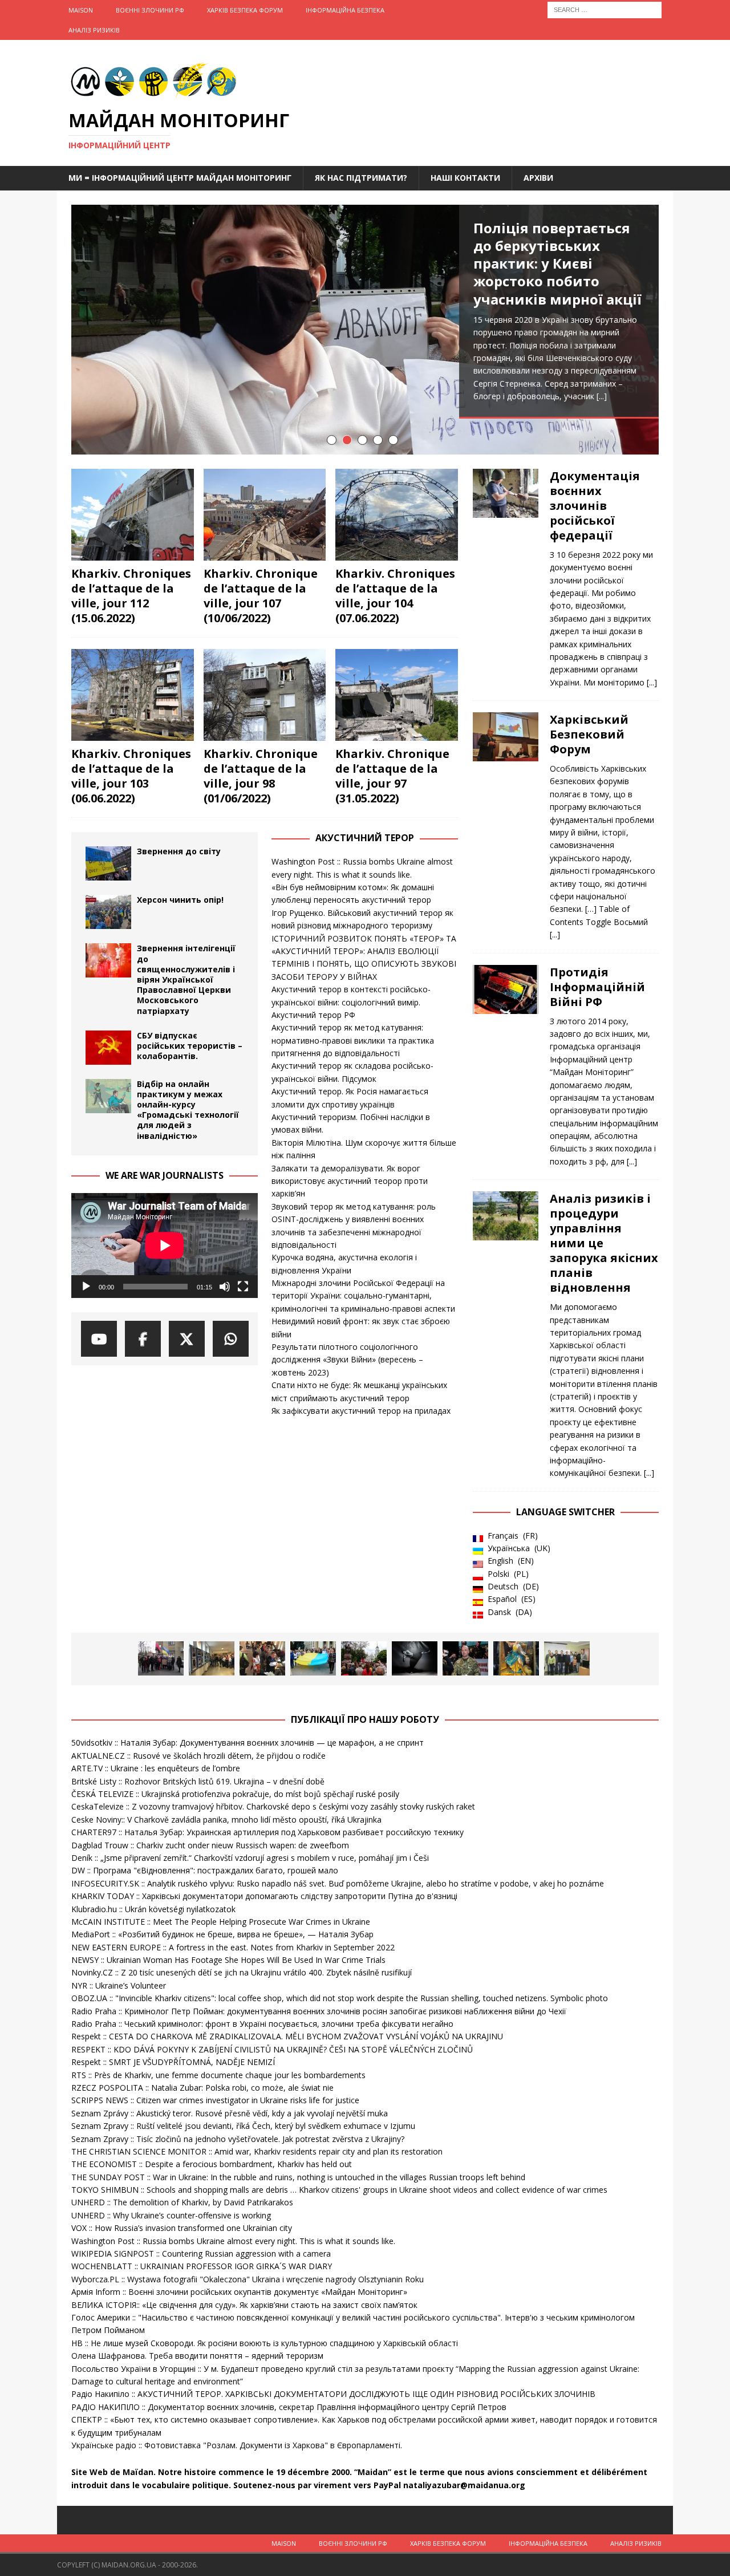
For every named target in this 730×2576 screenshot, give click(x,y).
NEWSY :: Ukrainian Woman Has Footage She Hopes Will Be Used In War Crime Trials (228, 1960)
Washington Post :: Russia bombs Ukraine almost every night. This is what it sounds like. (233, 2241)
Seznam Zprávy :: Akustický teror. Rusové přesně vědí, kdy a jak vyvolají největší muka (230, 2113)
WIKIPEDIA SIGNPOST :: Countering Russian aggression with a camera (201, 2254)
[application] (165, 1246)
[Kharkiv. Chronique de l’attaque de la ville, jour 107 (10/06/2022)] (265, 515)
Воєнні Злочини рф (150, 10)
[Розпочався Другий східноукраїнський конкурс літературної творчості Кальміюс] (262, 1658)
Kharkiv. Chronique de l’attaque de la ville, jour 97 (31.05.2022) (392, 776)
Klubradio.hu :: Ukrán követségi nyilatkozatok (153, 1909)
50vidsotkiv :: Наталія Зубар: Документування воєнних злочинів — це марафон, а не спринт (248, 1743)
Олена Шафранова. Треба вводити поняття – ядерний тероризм (197, 2356)
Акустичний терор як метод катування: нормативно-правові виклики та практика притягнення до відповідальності (353, 1040)
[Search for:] (605, 9)
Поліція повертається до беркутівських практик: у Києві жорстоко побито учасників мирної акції (557, 263)
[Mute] (225, 1287)
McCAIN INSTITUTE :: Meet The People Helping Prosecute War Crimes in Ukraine (221, 1922)
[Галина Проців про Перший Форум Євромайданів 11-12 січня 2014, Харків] (161, 1658)
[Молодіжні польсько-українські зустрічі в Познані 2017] (212, 1658)
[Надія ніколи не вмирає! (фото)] (516, 1658)
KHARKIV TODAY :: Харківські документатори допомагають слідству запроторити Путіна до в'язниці (264, 1896)
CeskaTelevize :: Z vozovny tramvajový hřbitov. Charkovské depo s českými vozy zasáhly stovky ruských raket (273, 1806)
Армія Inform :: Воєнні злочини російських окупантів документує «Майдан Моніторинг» (239, 2292)
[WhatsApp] (231, 1339)
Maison (81, 10)
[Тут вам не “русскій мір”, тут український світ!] (364, 1658)
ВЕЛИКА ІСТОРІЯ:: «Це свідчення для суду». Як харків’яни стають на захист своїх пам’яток (244, 2305)
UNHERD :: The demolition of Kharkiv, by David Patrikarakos (182, 2202)
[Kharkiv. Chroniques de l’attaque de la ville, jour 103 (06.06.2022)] (133, 695)
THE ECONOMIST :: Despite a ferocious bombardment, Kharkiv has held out (212, 2164)
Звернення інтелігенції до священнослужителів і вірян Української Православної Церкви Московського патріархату (186, 979)
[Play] (86, 1287)
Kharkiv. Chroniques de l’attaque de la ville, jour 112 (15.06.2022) (131, 596)
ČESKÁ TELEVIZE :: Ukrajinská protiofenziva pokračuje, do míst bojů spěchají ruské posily (235, 1794)
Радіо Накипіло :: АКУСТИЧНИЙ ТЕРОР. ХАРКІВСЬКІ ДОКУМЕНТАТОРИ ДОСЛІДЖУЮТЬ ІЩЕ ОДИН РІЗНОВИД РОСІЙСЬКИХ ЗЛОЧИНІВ (333, 2394)
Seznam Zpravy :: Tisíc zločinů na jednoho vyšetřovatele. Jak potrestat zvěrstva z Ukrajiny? (238, 2139)
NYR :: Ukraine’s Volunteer (119, 1985)
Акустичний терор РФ (313, 1015)
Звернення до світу (179, 851)
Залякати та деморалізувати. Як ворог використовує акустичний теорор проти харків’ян (350, 1181)
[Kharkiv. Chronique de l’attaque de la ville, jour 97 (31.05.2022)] (397, 695)
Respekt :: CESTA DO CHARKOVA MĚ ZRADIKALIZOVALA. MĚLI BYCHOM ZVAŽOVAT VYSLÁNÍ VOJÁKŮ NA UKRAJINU (287, 2036)
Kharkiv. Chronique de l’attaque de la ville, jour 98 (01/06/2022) (261, 776)
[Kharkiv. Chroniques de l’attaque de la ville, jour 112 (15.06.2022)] (133, 515)
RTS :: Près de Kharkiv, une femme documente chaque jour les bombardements (218, 2075)
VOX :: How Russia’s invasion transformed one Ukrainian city (182, 2228)
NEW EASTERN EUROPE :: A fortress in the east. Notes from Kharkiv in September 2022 (233, 1947)
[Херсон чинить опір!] (108, 912)
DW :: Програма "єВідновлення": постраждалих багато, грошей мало (205, 1870)
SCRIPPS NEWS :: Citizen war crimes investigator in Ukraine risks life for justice (215, 2100)
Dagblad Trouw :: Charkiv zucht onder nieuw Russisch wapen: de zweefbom (210, 1845)
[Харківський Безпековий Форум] (506, 824)
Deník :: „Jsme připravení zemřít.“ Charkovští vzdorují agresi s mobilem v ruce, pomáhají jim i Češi (250, 1858)
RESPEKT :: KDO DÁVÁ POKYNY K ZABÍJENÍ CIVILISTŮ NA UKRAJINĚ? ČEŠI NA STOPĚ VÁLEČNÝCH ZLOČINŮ (272, 2049)
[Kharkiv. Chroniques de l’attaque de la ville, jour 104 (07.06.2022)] (397, 515)
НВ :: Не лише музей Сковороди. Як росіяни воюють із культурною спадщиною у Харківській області (265, 2343)
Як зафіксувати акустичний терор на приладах (361, 1411)
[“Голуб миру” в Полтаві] (313, 1658)
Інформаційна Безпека (345, 10)
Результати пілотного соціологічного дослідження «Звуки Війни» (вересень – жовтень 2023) (347, 1360)
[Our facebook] (143, 1339)
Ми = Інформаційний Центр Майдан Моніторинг (180, 178)
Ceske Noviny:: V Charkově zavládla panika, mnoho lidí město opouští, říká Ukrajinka (226, 1820)
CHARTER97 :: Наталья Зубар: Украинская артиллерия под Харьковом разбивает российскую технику (267, 1832)
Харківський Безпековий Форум (589, 734)
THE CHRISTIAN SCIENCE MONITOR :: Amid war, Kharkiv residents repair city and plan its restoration (257, 2151)
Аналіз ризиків (94, 30)
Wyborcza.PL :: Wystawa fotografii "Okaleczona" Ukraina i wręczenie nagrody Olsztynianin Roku (248, 2279)
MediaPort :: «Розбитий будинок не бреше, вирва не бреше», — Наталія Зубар (222, 1934)
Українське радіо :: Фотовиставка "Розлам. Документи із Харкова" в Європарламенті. (237, 2445)
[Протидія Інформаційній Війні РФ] (506, 1064)
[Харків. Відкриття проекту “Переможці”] (415, 1658)
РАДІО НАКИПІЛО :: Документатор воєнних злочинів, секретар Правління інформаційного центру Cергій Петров (289, 2407)
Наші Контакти (465, 178)
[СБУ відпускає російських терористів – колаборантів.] (108, 1048)
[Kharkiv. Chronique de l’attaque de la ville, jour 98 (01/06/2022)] (265, 695)
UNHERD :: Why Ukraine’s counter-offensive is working (171, 2215)
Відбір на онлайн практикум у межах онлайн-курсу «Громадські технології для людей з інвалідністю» (188, 1110)
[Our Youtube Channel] (99, 1339)
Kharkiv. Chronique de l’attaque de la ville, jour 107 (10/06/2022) (261, 596)
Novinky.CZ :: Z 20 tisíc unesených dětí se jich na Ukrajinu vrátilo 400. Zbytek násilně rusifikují (242, 1972)
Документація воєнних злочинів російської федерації (595, 506)
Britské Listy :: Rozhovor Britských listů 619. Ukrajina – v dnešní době (198, 1781)
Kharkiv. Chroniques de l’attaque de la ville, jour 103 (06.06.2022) (131, 776)
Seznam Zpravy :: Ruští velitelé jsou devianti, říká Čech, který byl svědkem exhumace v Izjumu (243, 2126)
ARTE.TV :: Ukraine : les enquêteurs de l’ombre (156, 1768)
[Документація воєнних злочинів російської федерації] (506, 576)
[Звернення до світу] (108, 863)
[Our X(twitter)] (187, 1339)
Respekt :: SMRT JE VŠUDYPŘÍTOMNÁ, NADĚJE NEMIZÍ (173, 2062)
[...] (602, 396)
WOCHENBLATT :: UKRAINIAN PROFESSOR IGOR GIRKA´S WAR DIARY (202, 2266)
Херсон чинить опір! (180, 900)
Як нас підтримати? (361, 178)
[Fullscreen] (243, 1287)
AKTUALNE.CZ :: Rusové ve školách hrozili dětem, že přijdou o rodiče (198, 1756)
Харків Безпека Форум (245, 10)
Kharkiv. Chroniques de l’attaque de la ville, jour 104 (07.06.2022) (395, 596)
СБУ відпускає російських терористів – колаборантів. (190, 1046)
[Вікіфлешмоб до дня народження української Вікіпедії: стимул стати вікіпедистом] (567, 1658)
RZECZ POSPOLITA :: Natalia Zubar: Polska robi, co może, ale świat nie (202, 2088)
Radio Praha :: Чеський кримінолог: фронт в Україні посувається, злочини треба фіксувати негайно (262, 2024)
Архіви (538, 178)
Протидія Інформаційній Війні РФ (597, 987)
